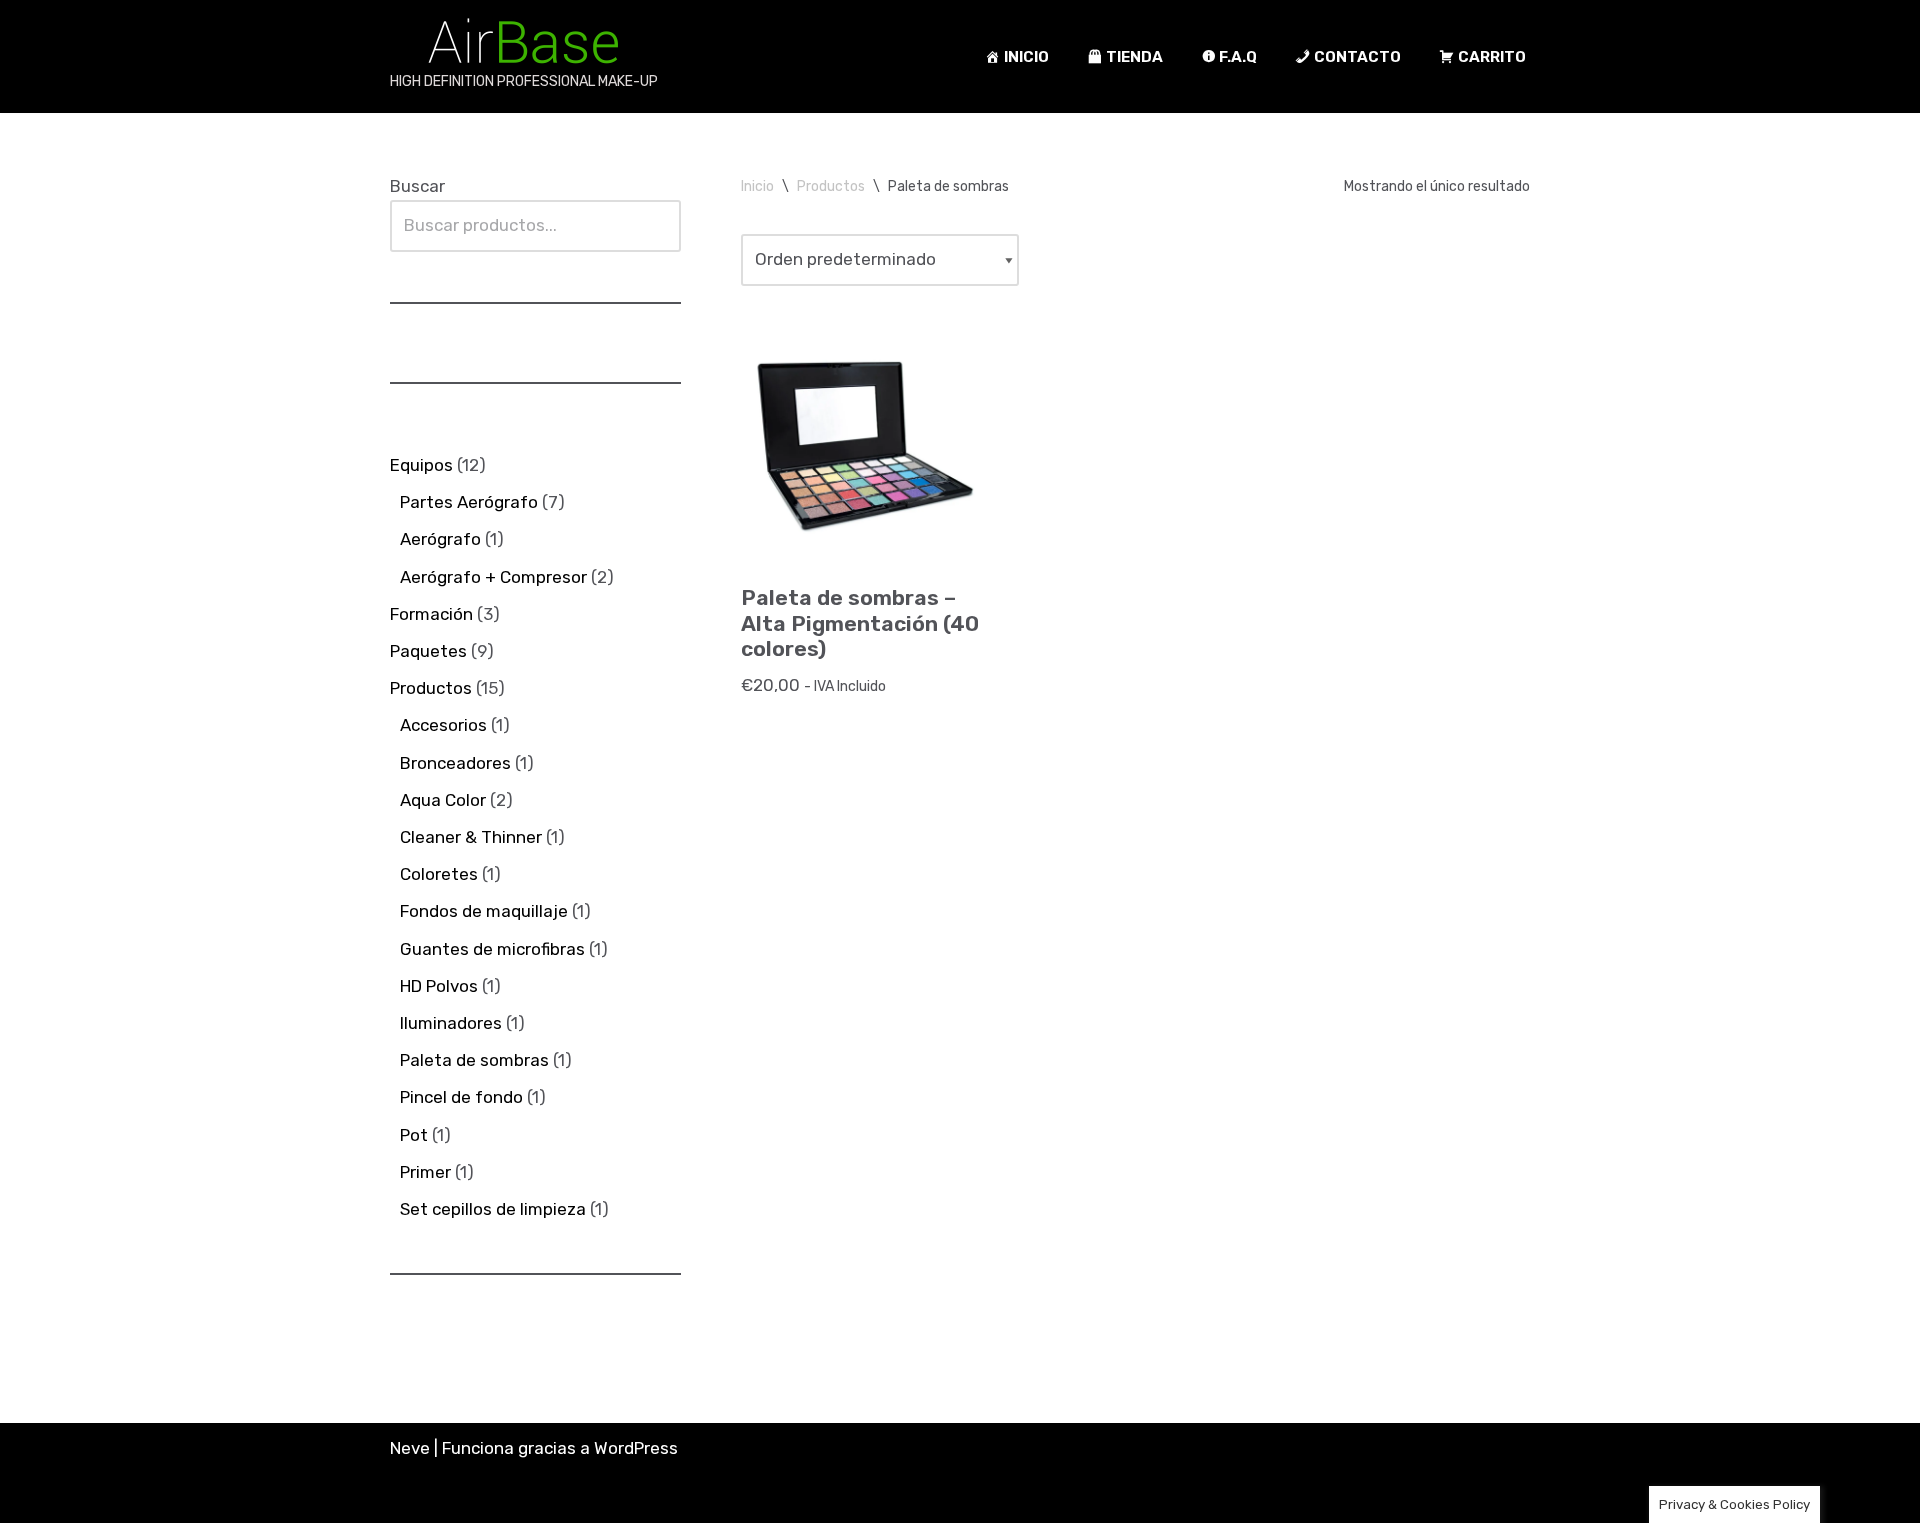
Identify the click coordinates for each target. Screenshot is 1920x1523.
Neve (410, 1448)
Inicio (757, 186)
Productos (831, 186)
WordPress (636, 1448)
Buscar (417, 186)
